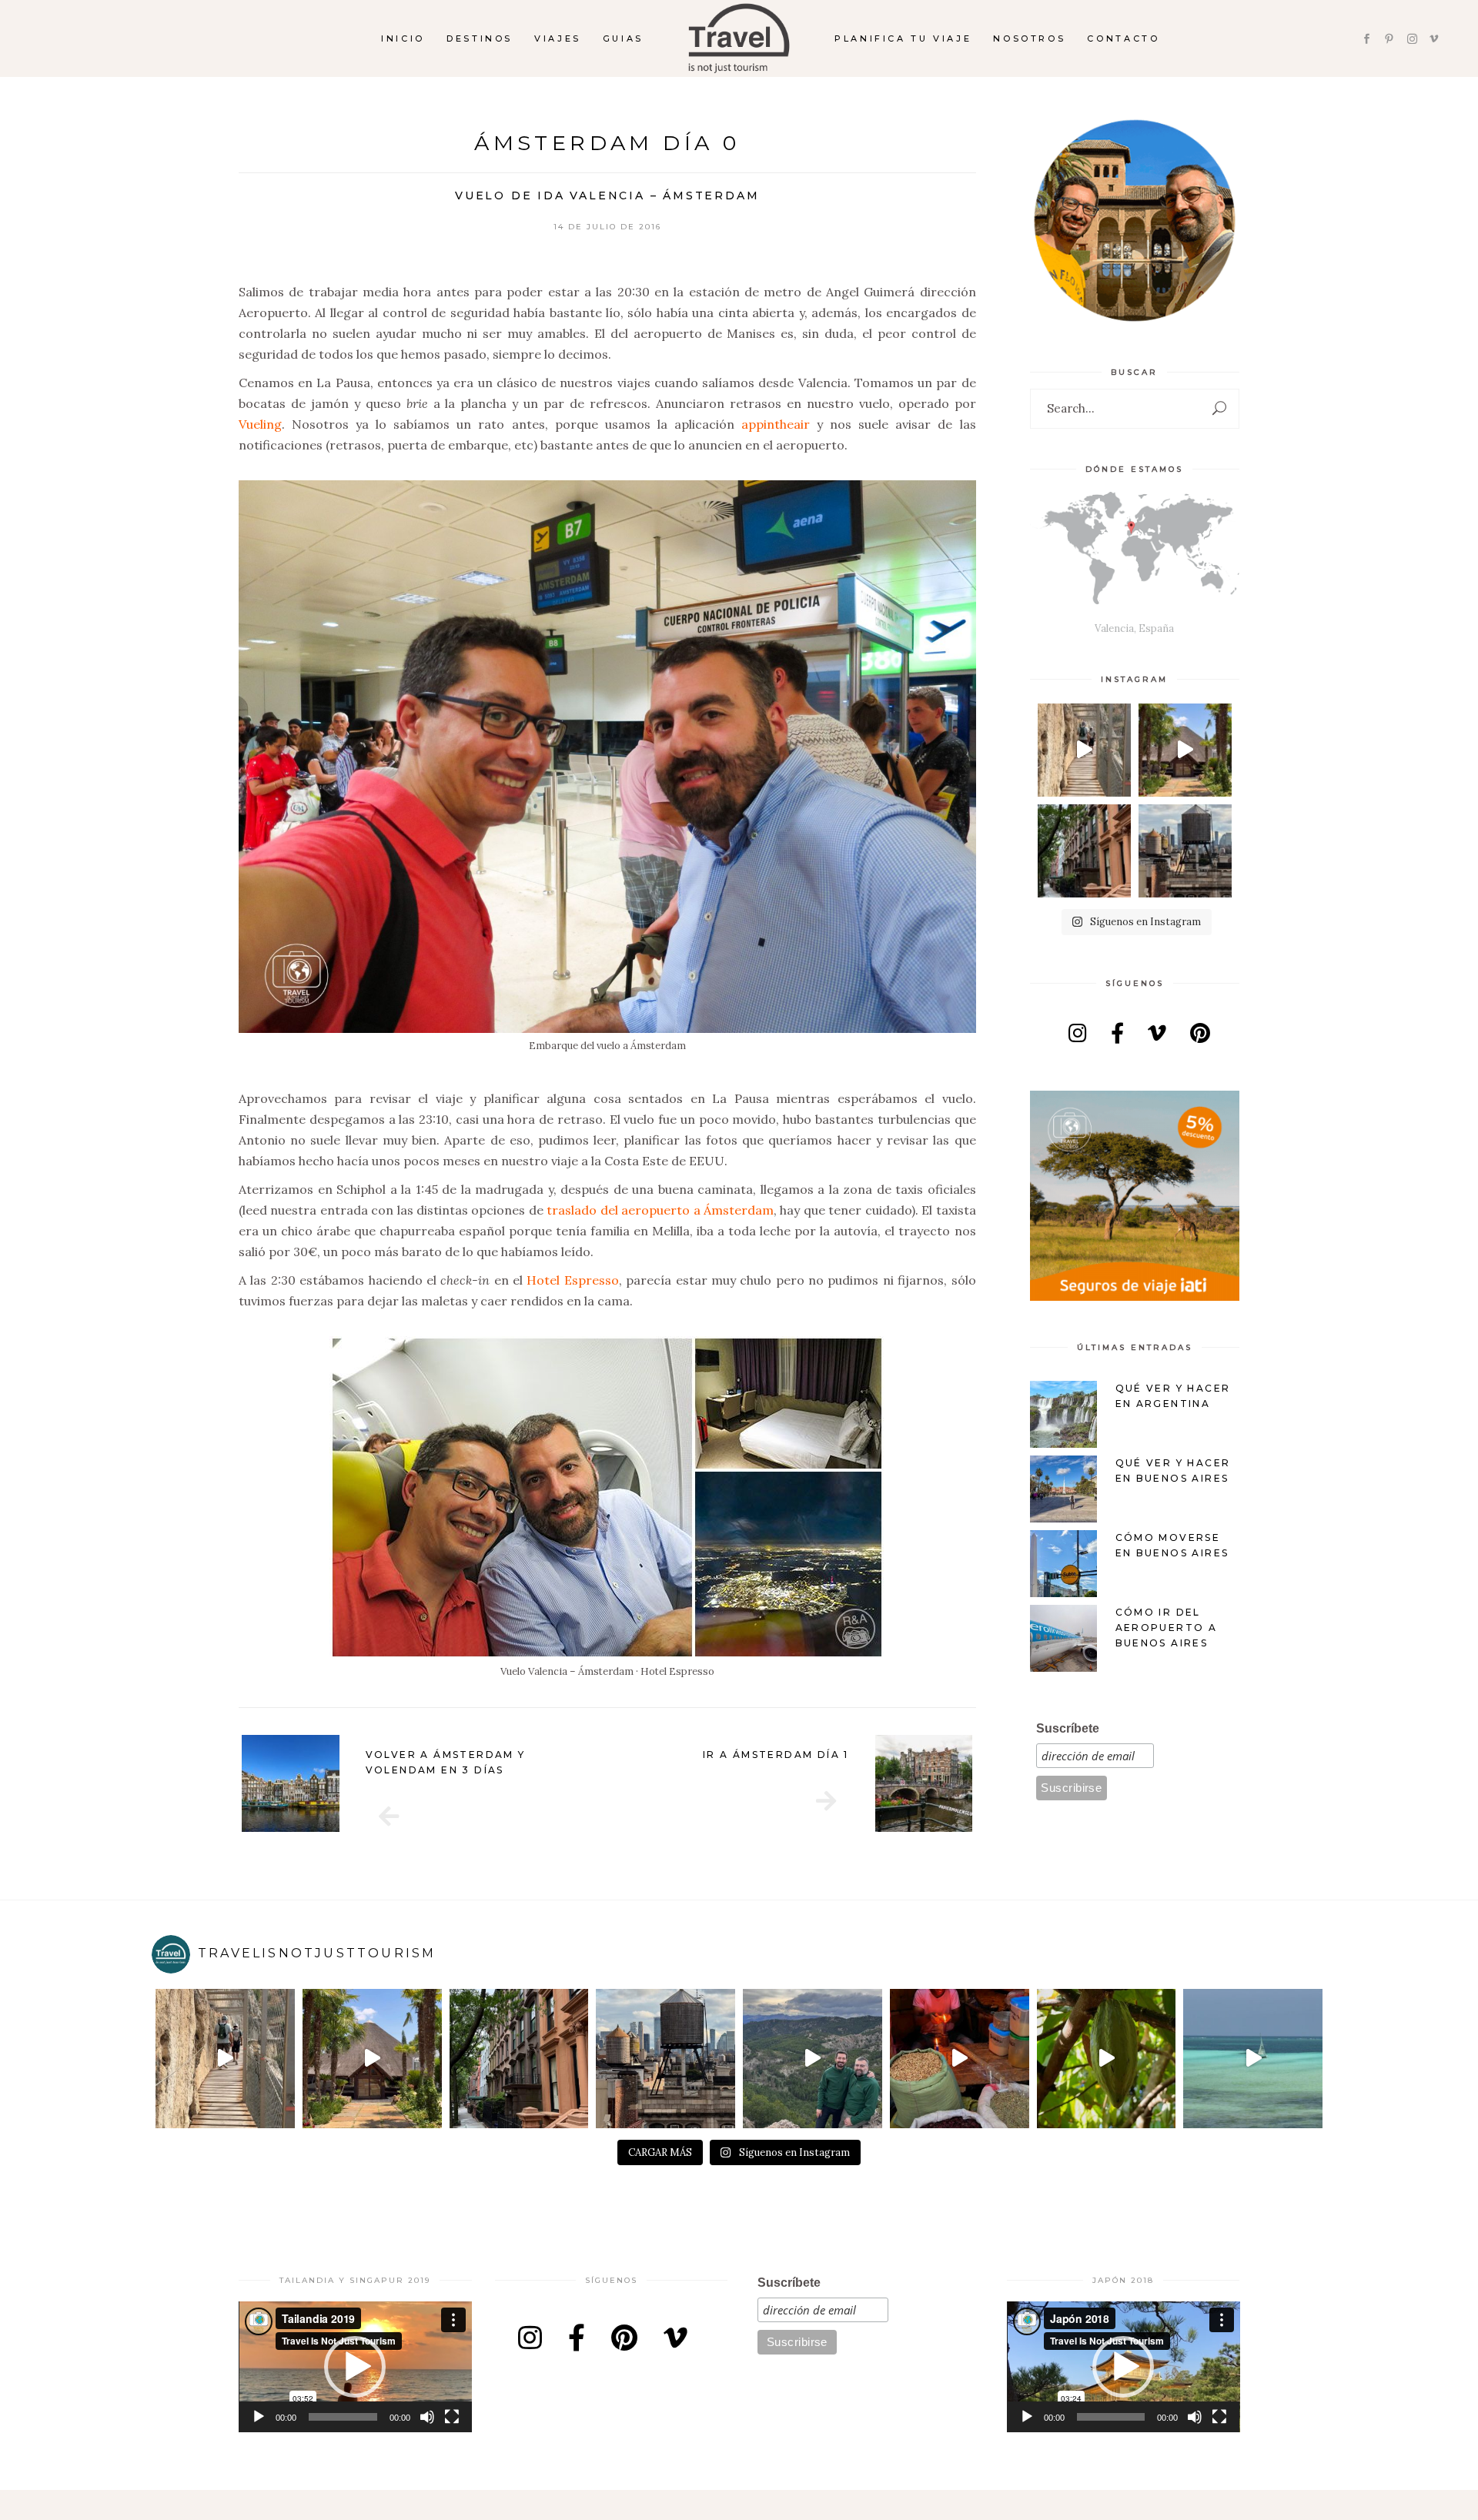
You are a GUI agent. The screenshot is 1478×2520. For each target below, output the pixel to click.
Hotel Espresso (572, 1280)
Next (995, 1783)
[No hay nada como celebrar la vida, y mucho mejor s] (1185, 750)
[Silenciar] (427, 2417)
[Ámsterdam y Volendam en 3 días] (389, 1816)
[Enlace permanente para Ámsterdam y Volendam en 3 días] (291, 1784)
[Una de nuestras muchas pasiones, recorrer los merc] (960, 2059)
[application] (355, 2367)
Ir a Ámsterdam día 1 (776, 1755)
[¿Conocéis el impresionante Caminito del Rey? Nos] (1084, 750)
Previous (219, 1783)
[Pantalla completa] (452, 2417)
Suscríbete (1068, 1728)
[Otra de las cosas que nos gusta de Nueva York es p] (1084, 851)
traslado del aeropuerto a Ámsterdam (660, 1210)
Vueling (260, 424)
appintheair (776, 424)
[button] (355, 2367)
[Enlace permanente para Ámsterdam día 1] (924, 1784)
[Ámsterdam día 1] (826, 1801)
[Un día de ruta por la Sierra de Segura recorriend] (813, 2059)
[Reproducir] (259, 2417)
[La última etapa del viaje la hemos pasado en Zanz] (1253, 2059)
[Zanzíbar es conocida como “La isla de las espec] (1107, 2059)
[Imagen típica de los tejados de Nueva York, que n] (1185, 851)
